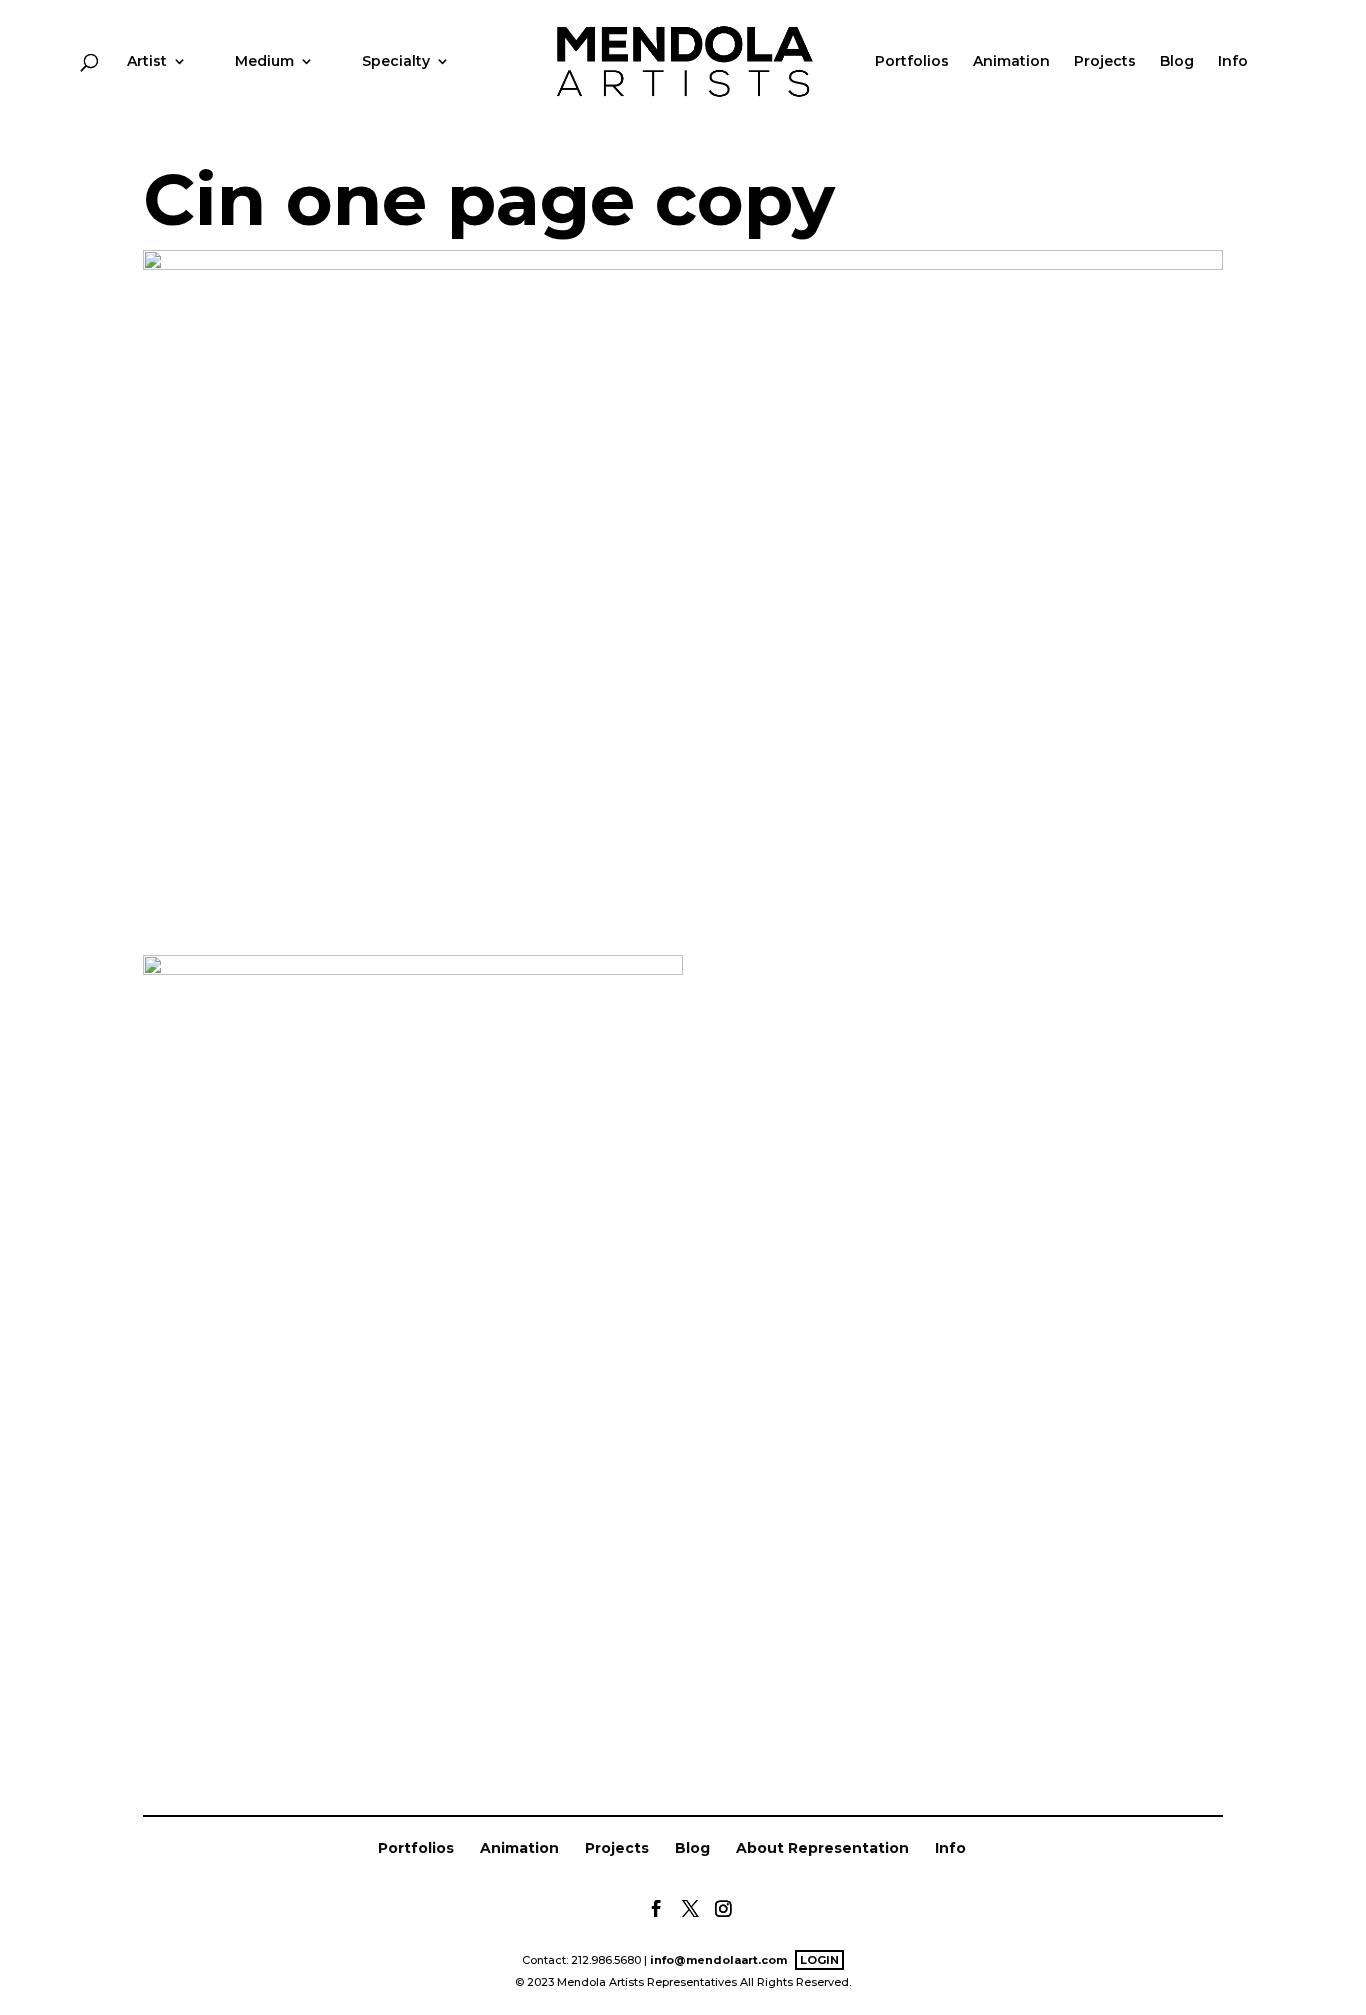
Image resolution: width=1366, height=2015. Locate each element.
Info (1233, 62)
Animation (1011, 62)
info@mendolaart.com (718, 1960)
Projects (1105, 62)
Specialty (396, 62)
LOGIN (819, 1960)
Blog (1177, 62)
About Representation (822, 1848)
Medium (264, 62)
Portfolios (912, 62)
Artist (147, 62)
